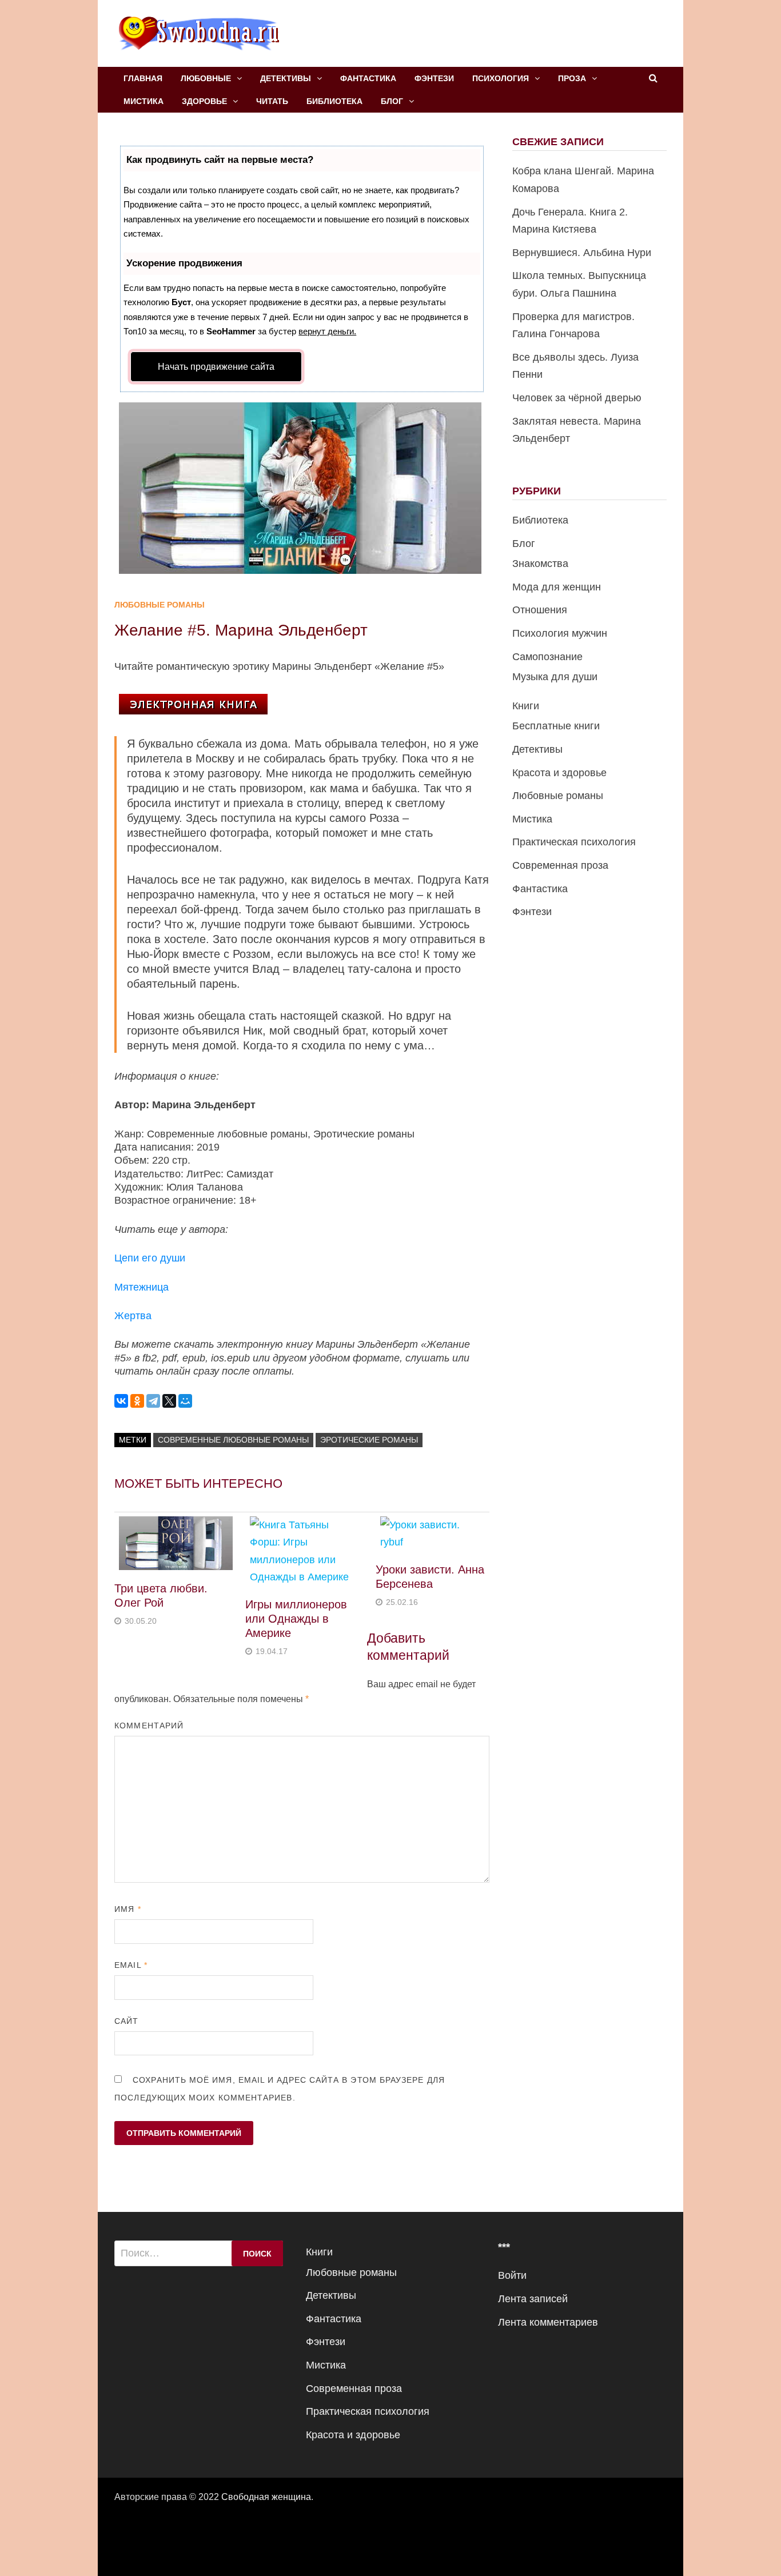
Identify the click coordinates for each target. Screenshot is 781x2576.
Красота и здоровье (559, 773)
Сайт (126, 2021)
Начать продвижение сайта (216, 367)
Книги (526, 706)
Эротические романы (369, 1440)
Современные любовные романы (233, 1440)
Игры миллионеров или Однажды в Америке (296, 1619)
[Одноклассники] (137, 1401)
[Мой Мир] (185, 1401)
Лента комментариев (548, 2322)
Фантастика (368, 78)
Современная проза (560, 865)
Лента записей (533, 2299)
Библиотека (334, 101)
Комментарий (149, 1726)
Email (131, 1965)
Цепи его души (150, 1258)
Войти (512, 2275)
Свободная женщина (266, 2497)
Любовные (206, 78)
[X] (169, 1401)
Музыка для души (555, 677)
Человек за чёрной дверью (577, 398)
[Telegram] (153, 1401)
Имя (127, 1909)
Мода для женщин (557, 587)
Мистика (144, 101)
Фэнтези (434, 78)
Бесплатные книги (556, 726)
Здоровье (204, 101)
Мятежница (142, 1287)
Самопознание (547, 657)
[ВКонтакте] (121, 1401)
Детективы (286, 78)
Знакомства (540, 564)
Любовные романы (160, 605)
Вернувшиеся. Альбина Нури (582, 253)
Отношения (540, 610)
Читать (272, 101)
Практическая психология (574, 842)
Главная (143, 78)
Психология (501, 78)
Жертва (133, 1316)
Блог (392, 101)
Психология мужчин (560, 633)
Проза (572, 78)
